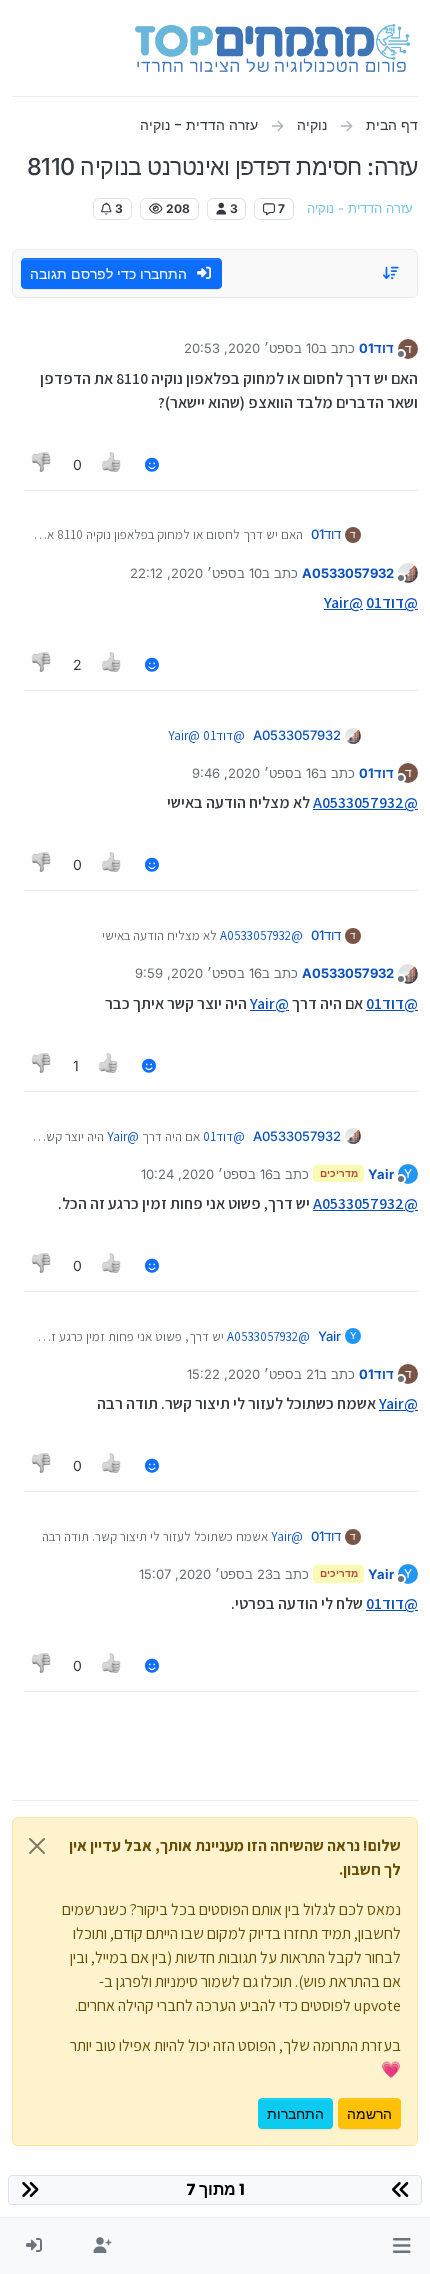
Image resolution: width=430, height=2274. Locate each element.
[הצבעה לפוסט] (113, 464)
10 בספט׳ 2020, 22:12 (196, 573)
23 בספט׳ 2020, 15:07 (206, 1574)
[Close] (37, 1846)
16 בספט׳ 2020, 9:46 (255, 773)
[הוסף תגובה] (152, 464)
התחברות (295, 2113)
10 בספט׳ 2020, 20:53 (251, 348)
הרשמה (369, 2113)
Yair (381, 1174)
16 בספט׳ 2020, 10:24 (207, 1174)
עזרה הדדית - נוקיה (360, 208)
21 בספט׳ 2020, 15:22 (253, 1374)
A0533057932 (348, 573)
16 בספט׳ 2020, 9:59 (198, 973)
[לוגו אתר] (272, 48)
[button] (401, 2246)
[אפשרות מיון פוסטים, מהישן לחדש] (392, 273)
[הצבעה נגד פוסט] (42, 464)
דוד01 (376, 348)
